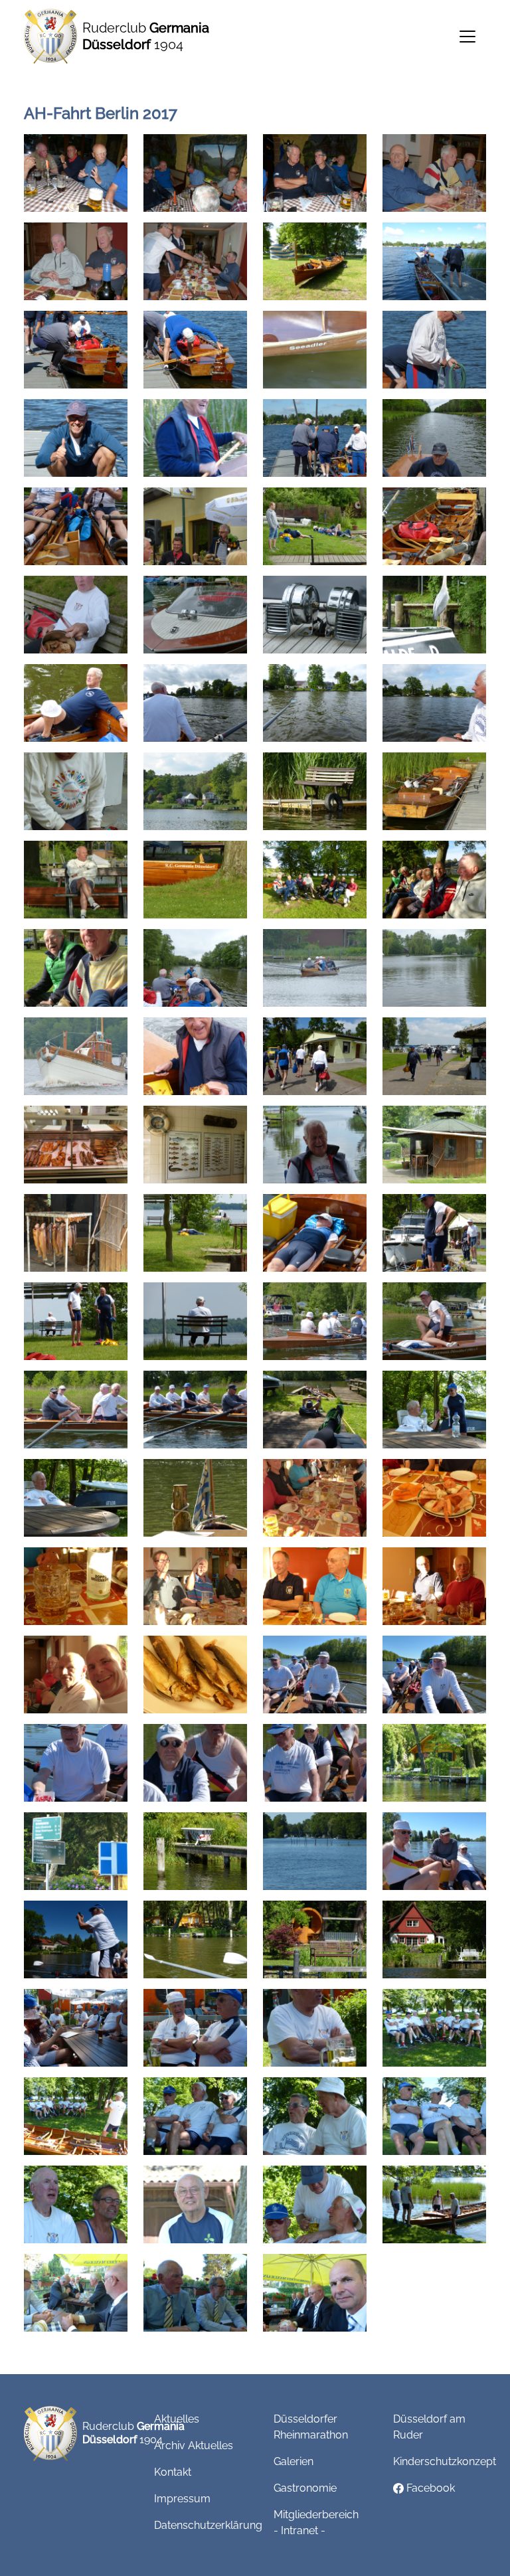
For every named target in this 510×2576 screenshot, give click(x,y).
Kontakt (173, 2472)
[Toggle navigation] (467, 37)
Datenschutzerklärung (208, 2525)
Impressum (182, 2499)
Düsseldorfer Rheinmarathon (311, 2427)
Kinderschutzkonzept (445, 2461)
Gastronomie (305, 2488)
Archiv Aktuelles (194, 2446)
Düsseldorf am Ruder (429, 2427)
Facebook (429, 2488)
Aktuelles (177, 2419)
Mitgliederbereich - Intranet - (316, 2523)
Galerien (294, 2461)
